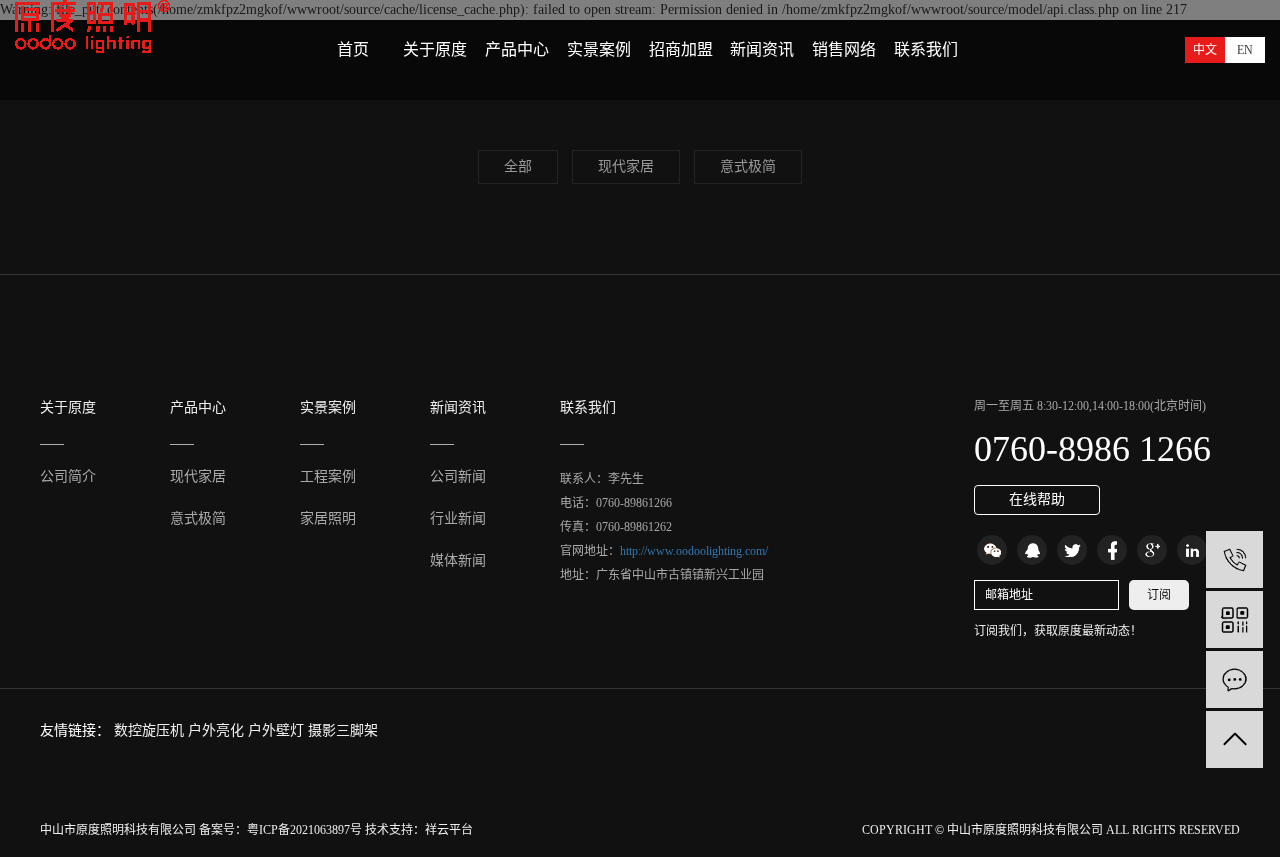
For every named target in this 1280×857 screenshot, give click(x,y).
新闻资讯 (762, 49)
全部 (518, 166)
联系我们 (926, 49)
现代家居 (626, 166)
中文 (1205, 50)
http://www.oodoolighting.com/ (694, 551)
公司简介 (68, 476)
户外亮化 (218, 730)
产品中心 (517, 49)
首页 (353, 49)
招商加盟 (681, 49)
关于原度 (435, 49)
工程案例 (328, 476)
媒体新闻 (458, 560)
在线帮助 (1037, 499)
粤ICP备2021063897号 (304, 830)
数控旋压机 (151, 730)
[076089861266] (1234, 559)
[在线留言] (1234, 679)
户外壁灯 (278, 730)
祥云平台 (449, 830)
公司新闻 (458, 476)
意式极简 (748, 166)
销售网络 (844, 49)
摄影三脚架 (343, 730)
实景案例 (599, 49)
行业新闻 (458, 518)
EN (1245, 50)
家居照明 (328, 518)
